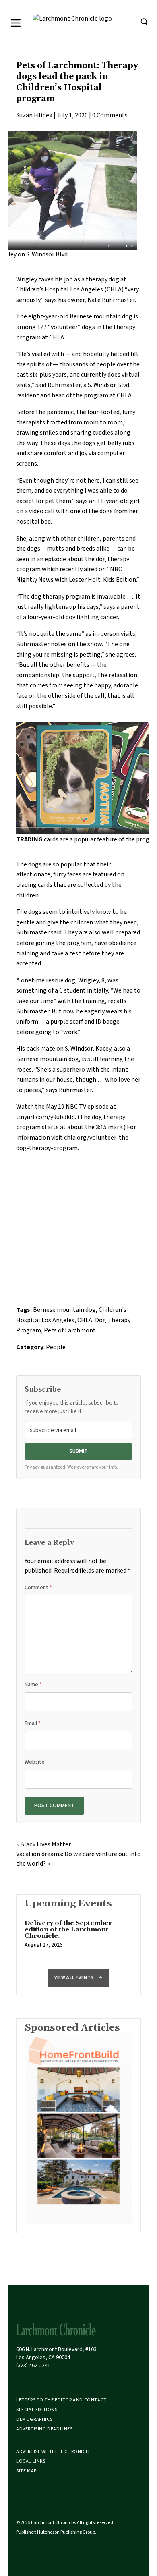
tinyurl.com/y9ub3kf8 (45, 1117)
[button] (78, 1978)
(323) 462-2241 (33, 2366)
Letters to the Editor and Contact (61, 2400)
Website (35, 1762)
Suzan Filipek (34, 115)
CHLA (85, 1320)
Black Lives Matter (45, 1844)
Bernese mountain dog (64, 1310)
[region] (78, 1938)
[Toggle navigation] (16, 23)
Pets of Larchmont (70, 1330)
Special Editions (37, 2410)
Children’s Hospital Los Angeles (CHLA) (70, 289)
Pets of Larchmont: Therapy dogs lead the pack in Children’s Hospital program (77, 82)
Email (33, 1723)
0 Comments (110, 115)
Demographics (34, 2419)
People (56, 1347)
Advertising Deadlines (44, 2429)
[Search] (144, 21)
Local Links (31, 2461)
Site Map (26, 2471)
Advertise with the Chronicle (54, 2452)
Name (33, 1685)
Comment (38, 1588)
